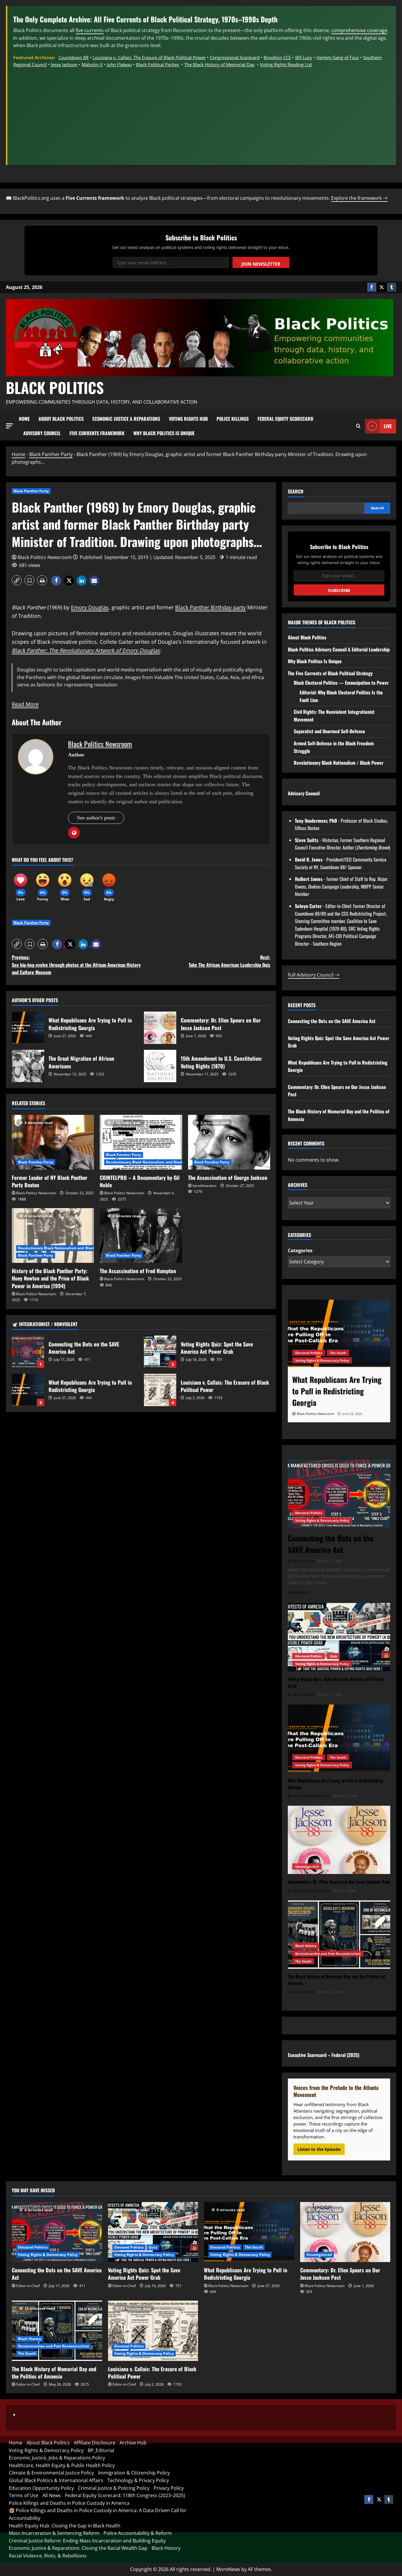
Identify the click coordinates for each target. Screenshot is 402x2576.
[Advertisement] (202, 112)
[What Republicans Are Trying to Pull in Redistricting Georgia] (339, 1739)
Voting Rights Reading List (286, 64)
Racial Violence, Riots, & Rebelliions (48, 2556)
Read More (25, 704)
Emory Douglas (90, 607)
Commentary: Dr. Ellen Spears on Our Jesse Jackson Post (160, 1028)
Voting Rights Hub (188, 419)
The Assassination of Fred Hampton (138, 1271)
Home (24, 419)
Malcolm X (92, 64)
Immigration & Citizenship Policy (134, 2473)
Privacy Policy (169, 2488)
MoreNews (228, 2569)
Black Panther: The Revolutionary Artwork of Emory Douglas (86, 650)
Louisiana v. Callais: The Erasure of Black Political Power (149, 57)
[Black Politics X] (382, 287)
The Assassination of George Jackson (228, 1178)
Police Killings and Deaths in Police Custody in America (69, 2503)
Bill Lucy (304, 57)
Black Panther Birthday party (210, 607)
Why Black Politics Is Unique (164, 433)
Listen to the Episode (319, 2149)
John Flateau (119, 64)
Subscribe (339, 590)
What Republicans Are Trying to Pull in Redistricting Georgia (28, 1028)
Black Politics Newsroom (45, 557)
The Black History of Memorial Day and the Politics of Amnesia (54, 2373)
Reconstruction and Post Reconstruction (328, 1954)
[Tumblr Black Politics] (392, 287)
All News (52, 2495)
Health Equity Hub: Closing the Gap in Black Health (65, 2526)
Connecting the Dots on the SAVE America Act (28, 1352)
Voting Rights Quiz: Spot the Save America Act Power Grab (160, 1352)
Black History (306, 1946)
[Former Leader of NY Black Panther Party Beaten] (53, 1142)
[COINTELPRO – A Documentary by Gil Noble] (141, 1142)
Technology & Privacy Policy (138, 2480)
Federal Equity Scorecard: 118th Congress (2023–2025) (125, 2495)
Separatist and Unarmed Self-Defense (329, 731)
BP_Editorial (101, 2450)
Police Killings (233, 419)
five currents (90, 30)
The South (338, 1757)
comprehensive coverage (359, 30)
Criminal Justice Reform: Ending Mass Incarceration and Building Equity (87, 2541)
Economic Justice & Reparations (126, 419)
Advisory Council (42, 433)
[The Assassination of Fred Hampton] (141, 1235)
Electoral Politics (309, 1513)
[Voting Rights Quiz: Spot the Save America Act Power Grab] (339, 1637)
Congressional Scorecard (235, 57)
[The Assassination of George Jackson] (229, 1142)
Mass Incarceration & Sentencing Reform (54, 2533)
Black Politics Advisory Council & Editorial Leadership (339, 649)
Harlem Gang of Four (338, 57)
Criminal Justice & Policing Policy (114, 2488)
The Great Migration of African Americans (28, 1066)
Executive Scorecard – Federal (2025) (324, 2055)
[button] (9, 426)
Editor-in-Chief (28, 2286)
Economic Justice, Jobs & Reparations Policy (57, 2458)
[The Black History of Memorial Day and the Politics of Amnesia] (339, 1935)
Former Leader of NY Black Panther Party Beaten (50, 1181)
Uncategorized (307, 1360)
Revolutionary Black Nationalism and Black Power (150, 1162)
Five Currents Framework (97, 433)
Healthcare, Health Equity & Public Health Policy (62, 2465)
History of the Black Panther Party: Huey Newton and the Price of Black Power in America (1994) (50, 1278)
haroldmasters (205, 1186)
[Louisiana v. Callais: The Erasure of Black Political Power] (153, 2331)
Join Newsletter (261, 264)
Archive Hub (133, 2443)
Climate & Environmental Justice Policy (51, 2473)
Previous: (76, 965)
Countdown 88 (74, 57)
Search (296, 492)
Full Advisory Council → (314, 975)
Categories (300, 1250)
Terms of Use (24, 2495)
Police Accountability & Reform (138, 2533)
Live (388, 426)
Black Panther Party (51, 454)
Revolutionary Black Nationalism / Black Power (339, 763)
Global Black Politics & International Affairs (56, 2480)
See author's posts (96, 818)
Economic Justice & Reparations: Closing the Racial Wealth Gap (78, 2548)
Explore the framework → (359, 198)
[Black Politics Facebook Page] (372, 287)
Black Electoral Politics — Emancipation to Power (341, 683)
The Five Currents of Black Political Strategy (330, 673)
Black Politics (55, 387)
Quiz (333, 1656)
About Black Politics (61, 419)
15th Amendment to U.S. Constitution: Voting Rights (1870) (160, 1066)
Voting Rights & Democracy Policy (322, 1520)
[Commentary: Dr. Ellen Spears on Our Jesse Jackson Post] (339, 1334)
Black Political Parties (157, 64)
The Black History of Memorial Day (219, 64)
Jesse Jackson (64, 64)
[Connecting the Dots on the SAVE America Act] (339, 1494)
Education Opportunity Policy (41, 2488)
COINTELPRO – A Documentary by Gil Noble (140, 1181)
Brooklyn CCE (277, 57)
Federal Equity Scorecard (285, 419)
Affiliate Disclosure (95, 2443)
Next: (229, 961)
